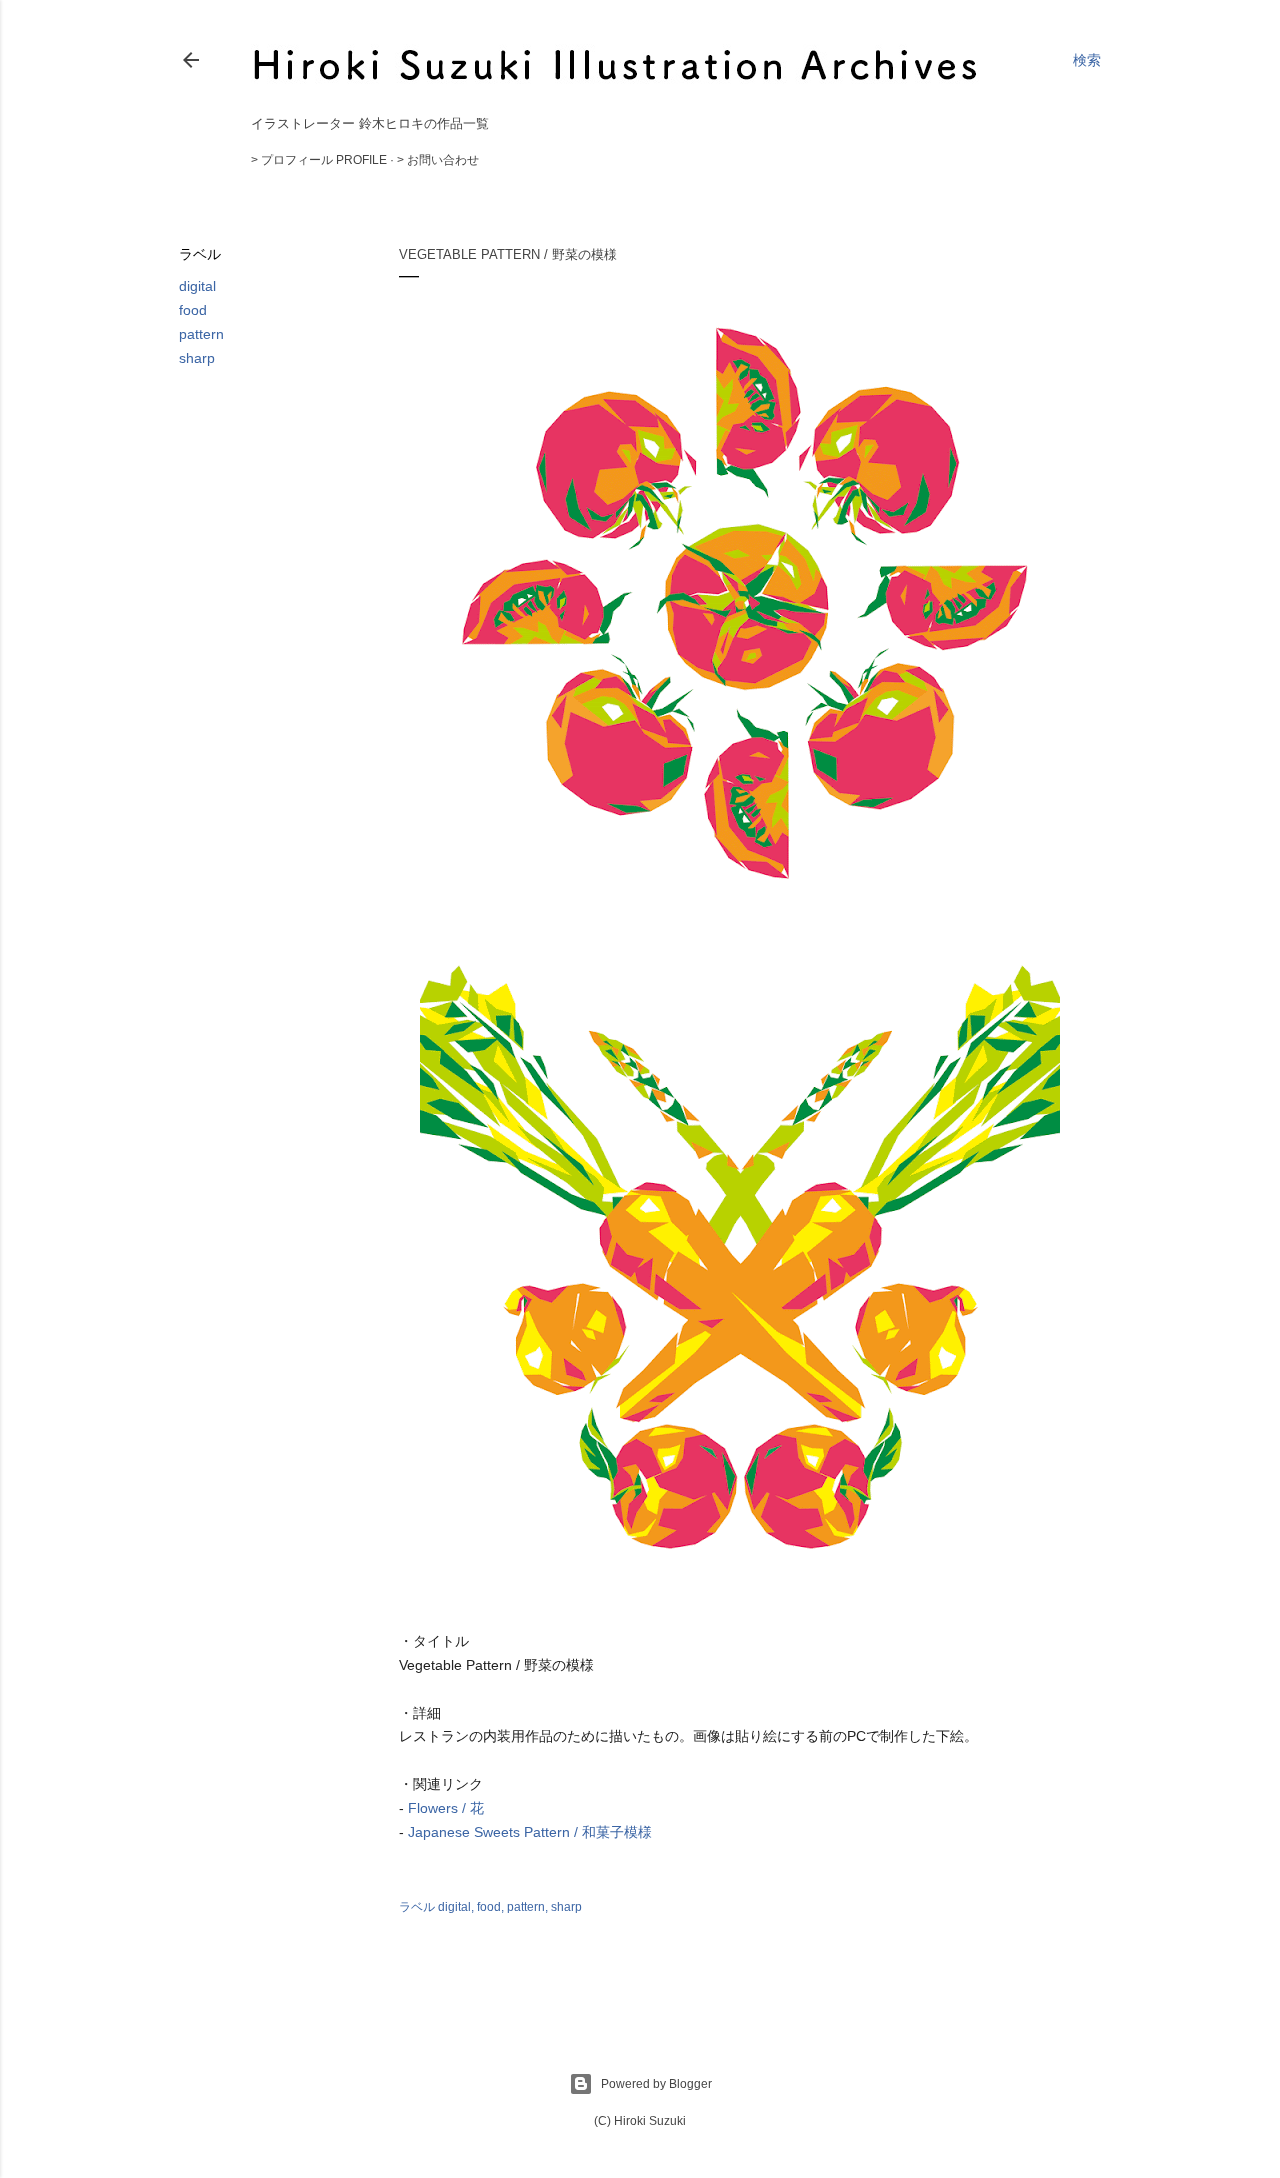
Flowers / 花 (446, 1808)
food (193, 310)
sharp (197, 358)
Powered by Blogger (656, 2084)
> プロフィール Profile (319, 160)
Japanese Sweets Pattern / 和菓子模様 (530, 1832)
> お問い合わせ (438, 160)
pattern (201, 334)
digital (197, 286)
